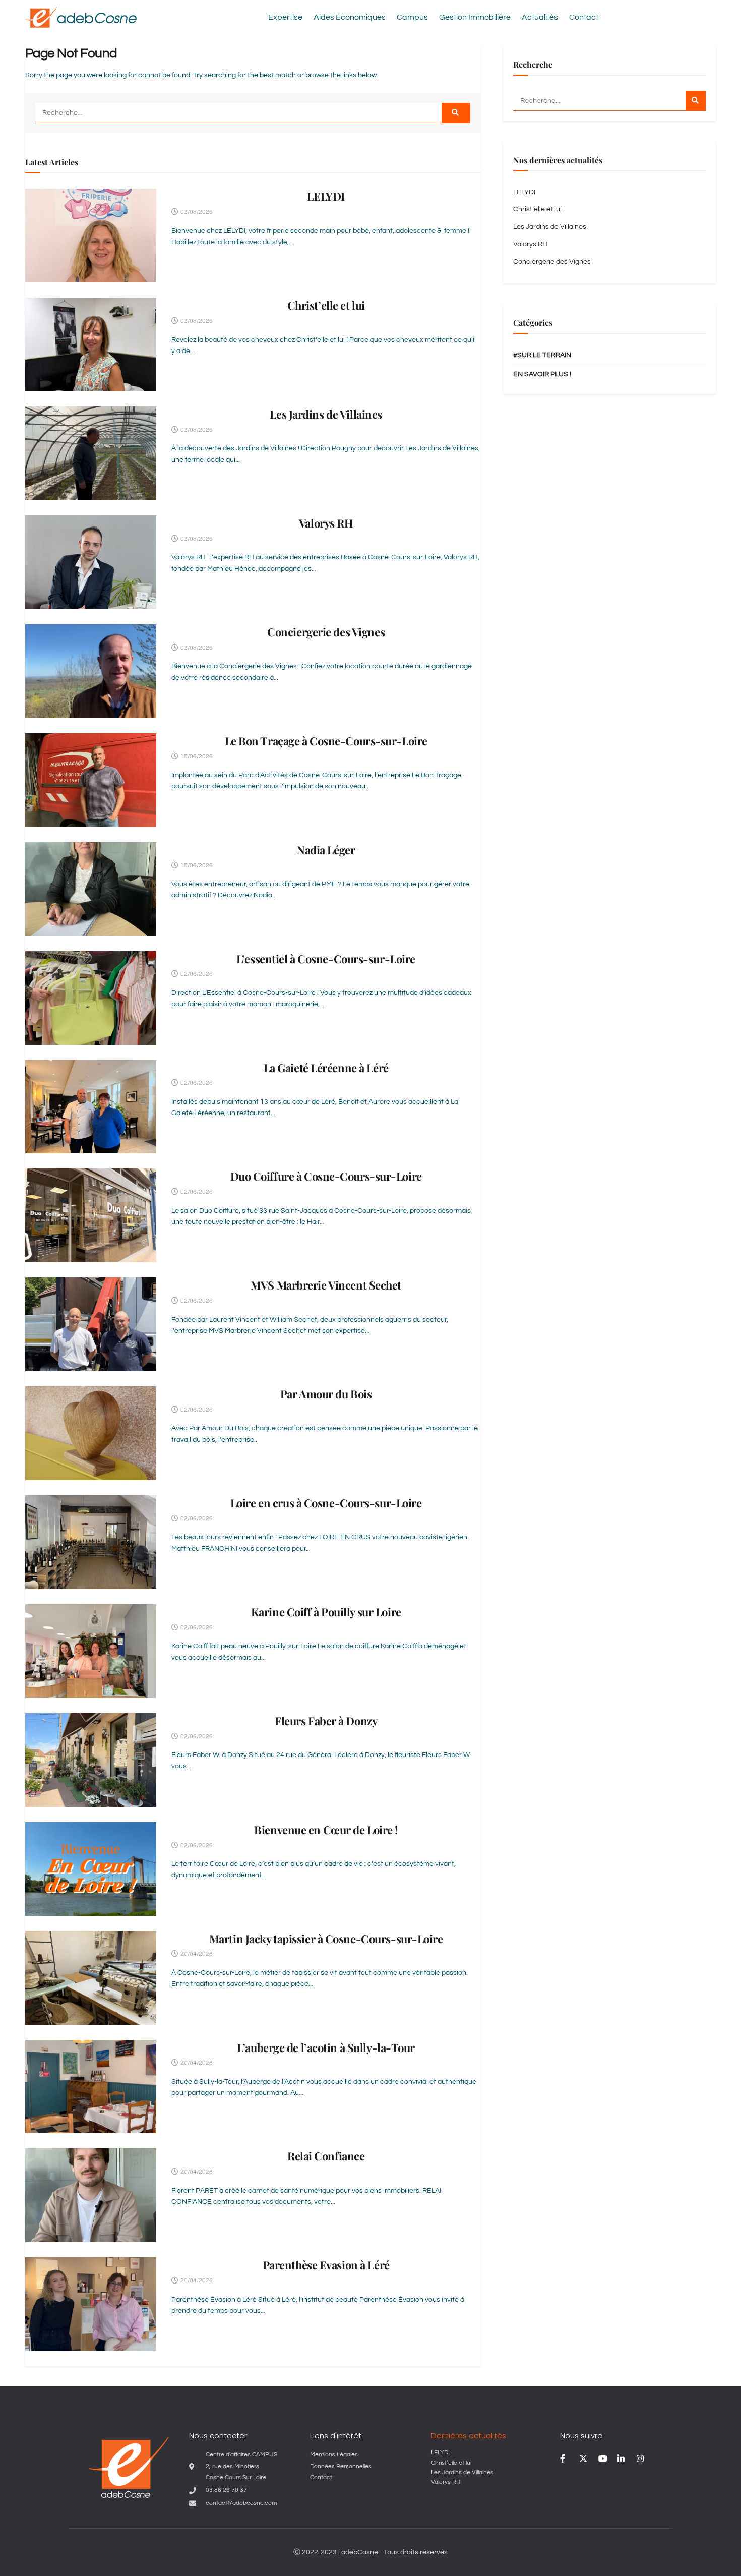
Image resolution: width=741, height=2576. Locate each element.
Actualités (540, 17)
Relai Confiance (326, 2156)
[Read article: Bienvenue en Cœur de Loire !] (91, 1869)
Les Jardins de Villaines (326, 414)
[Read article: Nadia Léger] (91, 889)
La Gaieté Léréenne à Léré (326, 1068)
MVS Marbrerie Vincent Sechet (326, 1285)
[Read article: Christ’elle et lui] (91, 344)
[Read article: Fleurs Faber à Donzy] (91, 1760)
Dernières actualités (469, 2436)
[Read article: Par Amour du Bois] (91, 1433)
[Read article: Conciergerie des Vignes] (91, 671)
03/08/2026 (196, 212)
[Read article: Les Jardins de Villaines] (91, 453)
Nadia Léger (326, 850)
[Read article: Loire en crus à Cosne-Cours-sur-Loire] (91, 1542)
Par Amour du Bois (326, 1394)
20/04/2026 (196, 1954)
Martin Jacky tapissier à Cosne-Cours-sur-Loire (326, 1939)
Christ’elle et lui (326, 305)
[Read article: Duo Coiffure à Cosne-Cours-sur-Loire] (91, 1215)
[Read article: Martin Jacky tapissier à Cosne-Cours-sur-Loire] (91, 1978)
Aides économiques (350, 17)
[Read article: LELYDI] (91, 236)
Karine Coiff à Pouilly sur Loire (326, 1612)
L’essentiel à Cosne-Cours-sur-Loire (326, 959)
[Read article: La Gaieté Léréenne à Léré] (91, 1107)
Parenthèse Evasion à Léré (326, 2265)
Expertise (285, 17)
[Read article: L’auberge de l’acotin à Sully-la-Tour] (91, 2087)
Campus (412, 17)
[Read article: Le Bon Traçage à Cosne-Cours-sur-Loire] (91, 780)
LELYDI (326, 196)
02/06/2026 (196, 974)
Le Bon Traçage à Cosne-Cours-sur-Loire (326, 741)
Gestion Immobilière (475, 17)
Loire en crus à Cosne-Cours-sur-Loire (326, 1503)
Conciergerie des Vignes (326, 632)
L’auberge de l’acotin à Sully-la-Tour (326, 2047)
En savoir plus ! (542, 374)
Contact (584, 17)
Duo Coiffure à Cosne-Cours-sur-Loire (326, 1176)
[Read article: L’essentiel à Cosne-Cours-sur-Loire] (91, 998)
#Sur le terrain (542, 355)
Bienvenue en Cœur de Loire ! (326, 1830)
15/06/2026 (196, 757)
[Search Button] (456, 113)
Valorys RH (326, 523)
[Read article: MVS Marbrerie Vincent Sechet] (91, 1324)
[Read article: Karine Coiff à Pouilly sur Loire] (91, 1651)
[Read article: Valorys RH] (91, 562)
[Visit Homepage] (81, 17)
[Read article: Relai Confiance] (91, 2195)
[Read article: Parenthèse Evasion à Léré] (91, 2304)
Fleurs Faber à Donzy (326, 1721)
